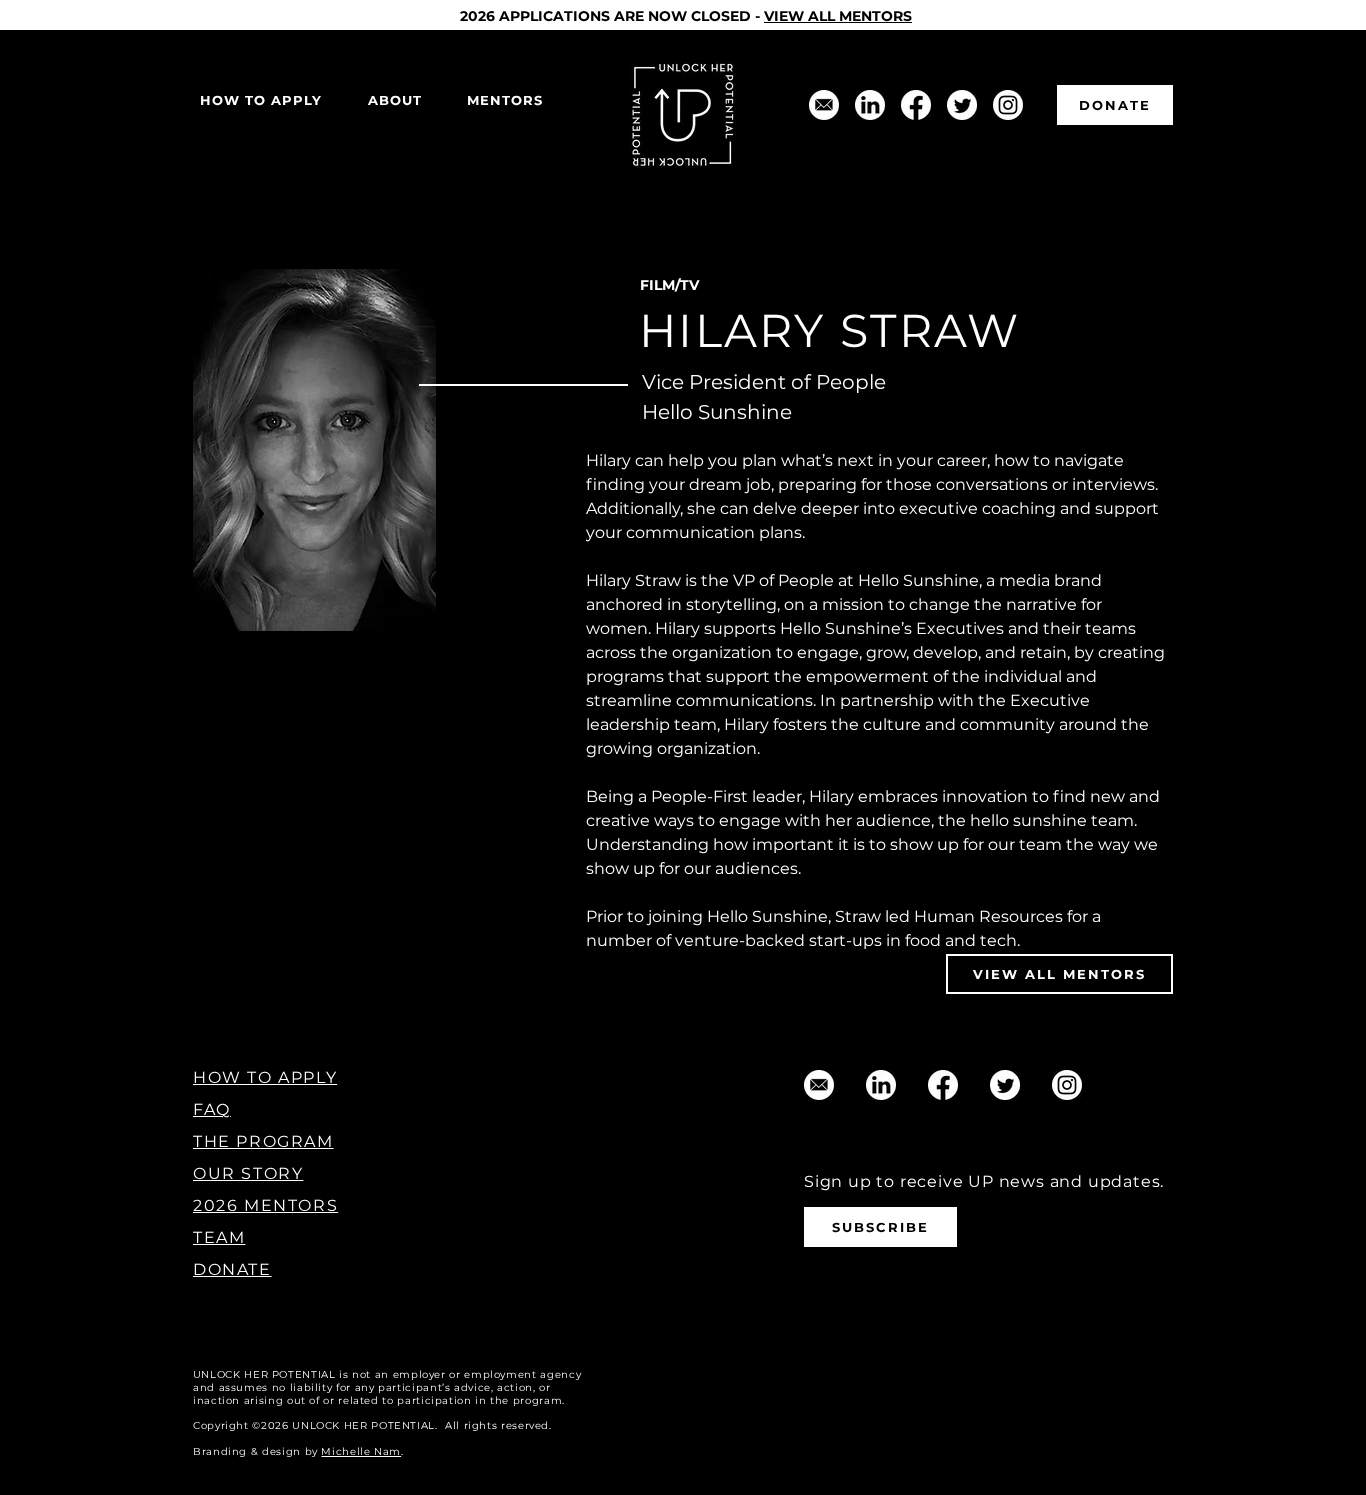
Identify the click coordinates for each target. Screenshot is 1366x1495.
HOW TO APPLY (265, 1077)
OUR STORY (248, 1173)
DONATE (232, 1269)
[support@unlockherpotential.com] (824, 105)
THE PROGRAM (263, 1141)
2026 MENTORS (265, 1205)
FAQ (212, 1109)
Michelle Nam (361, 1451)
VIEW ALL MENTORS (838, 16)
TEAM (219, 1237)
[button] (395, 100)
